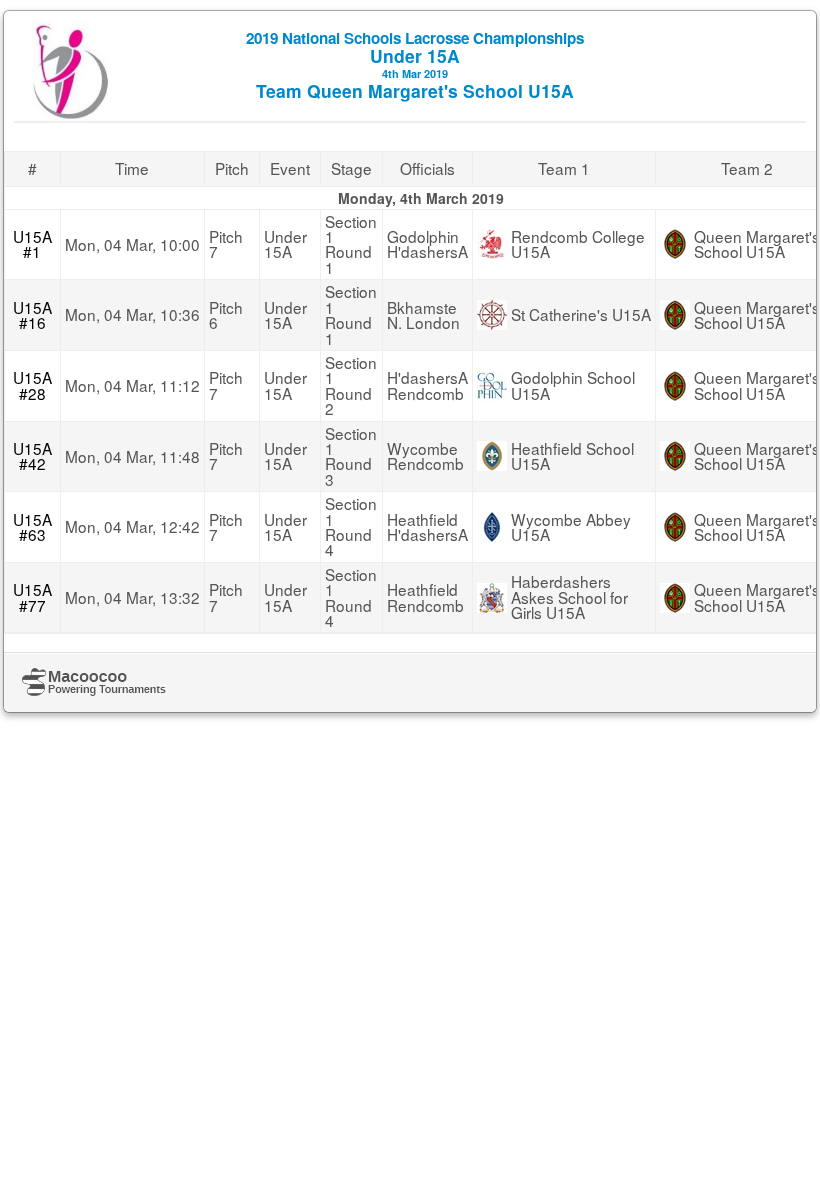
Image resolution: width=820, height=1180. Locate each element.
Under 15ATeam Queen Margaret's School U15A (415, 65)
